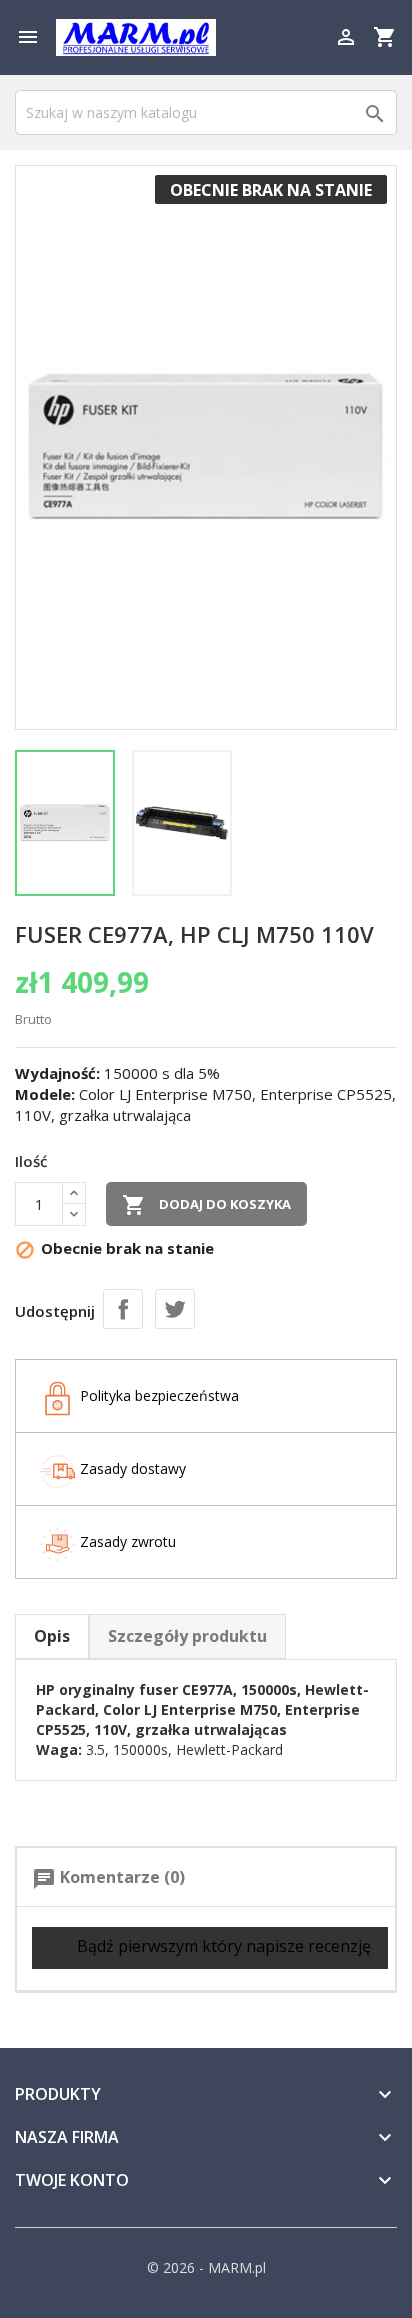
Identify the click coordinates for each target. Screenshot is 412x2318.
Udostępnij (123, 1309)
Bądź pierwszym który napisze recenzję (222, 1946)
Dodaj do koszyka (206, 1205)
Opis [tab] (52, 1636)
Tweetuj (175, 1309)
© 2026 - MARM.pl (206, 2267)
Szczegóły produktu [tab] (187, 1636)
